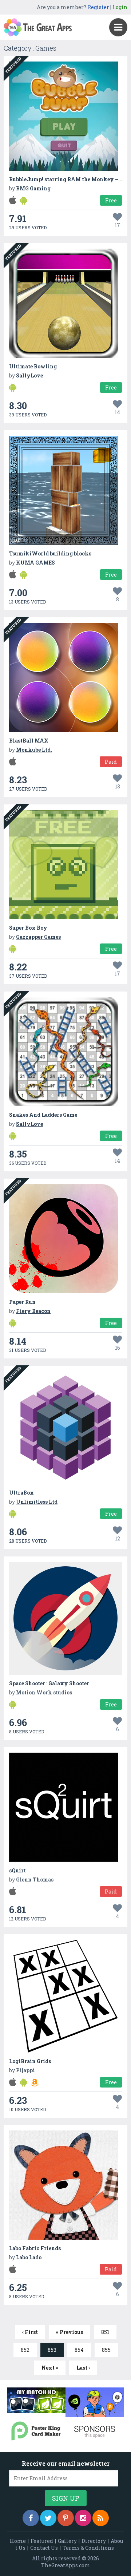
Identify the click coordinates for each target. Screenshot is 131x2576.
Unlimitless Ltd (37, 1502)
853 (52, 2350)
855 (106, 2350)
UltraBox (21, 1493)
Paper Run (22, 1302)
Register (98, 7)
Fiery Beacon (33, 1311)
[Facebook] (31, 2518)
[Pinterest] (66, 2518)
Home (18, 2541)
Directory (94, 2541)
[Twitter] (48, 2518)
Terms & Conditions (88, 2548)
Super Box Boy (28, 928)
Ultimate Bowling (33, 366)
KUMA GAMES (35, 563)
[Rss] (101, 2518)
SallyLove (29, 375)
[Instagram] (83, 2518)
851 (105, 2332)
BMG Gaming (33, 188)
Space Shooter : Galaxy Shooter (49, 1683)
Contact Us (44, 2548)
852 (25, 2350)
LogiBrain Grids (30, 2061)
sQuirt (17, 1870)
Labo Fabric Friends (35, 2248)
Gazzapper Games (38, 937)
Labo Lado (29, 2257)
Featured (42, 2541)
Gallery (67, 2541)
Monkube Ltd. (34, 750)
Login (120, 7)
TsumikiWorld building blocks (50, 553)
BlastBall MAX (29, 741)
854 (79, 2350)
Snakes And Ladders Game (43, 1115)
